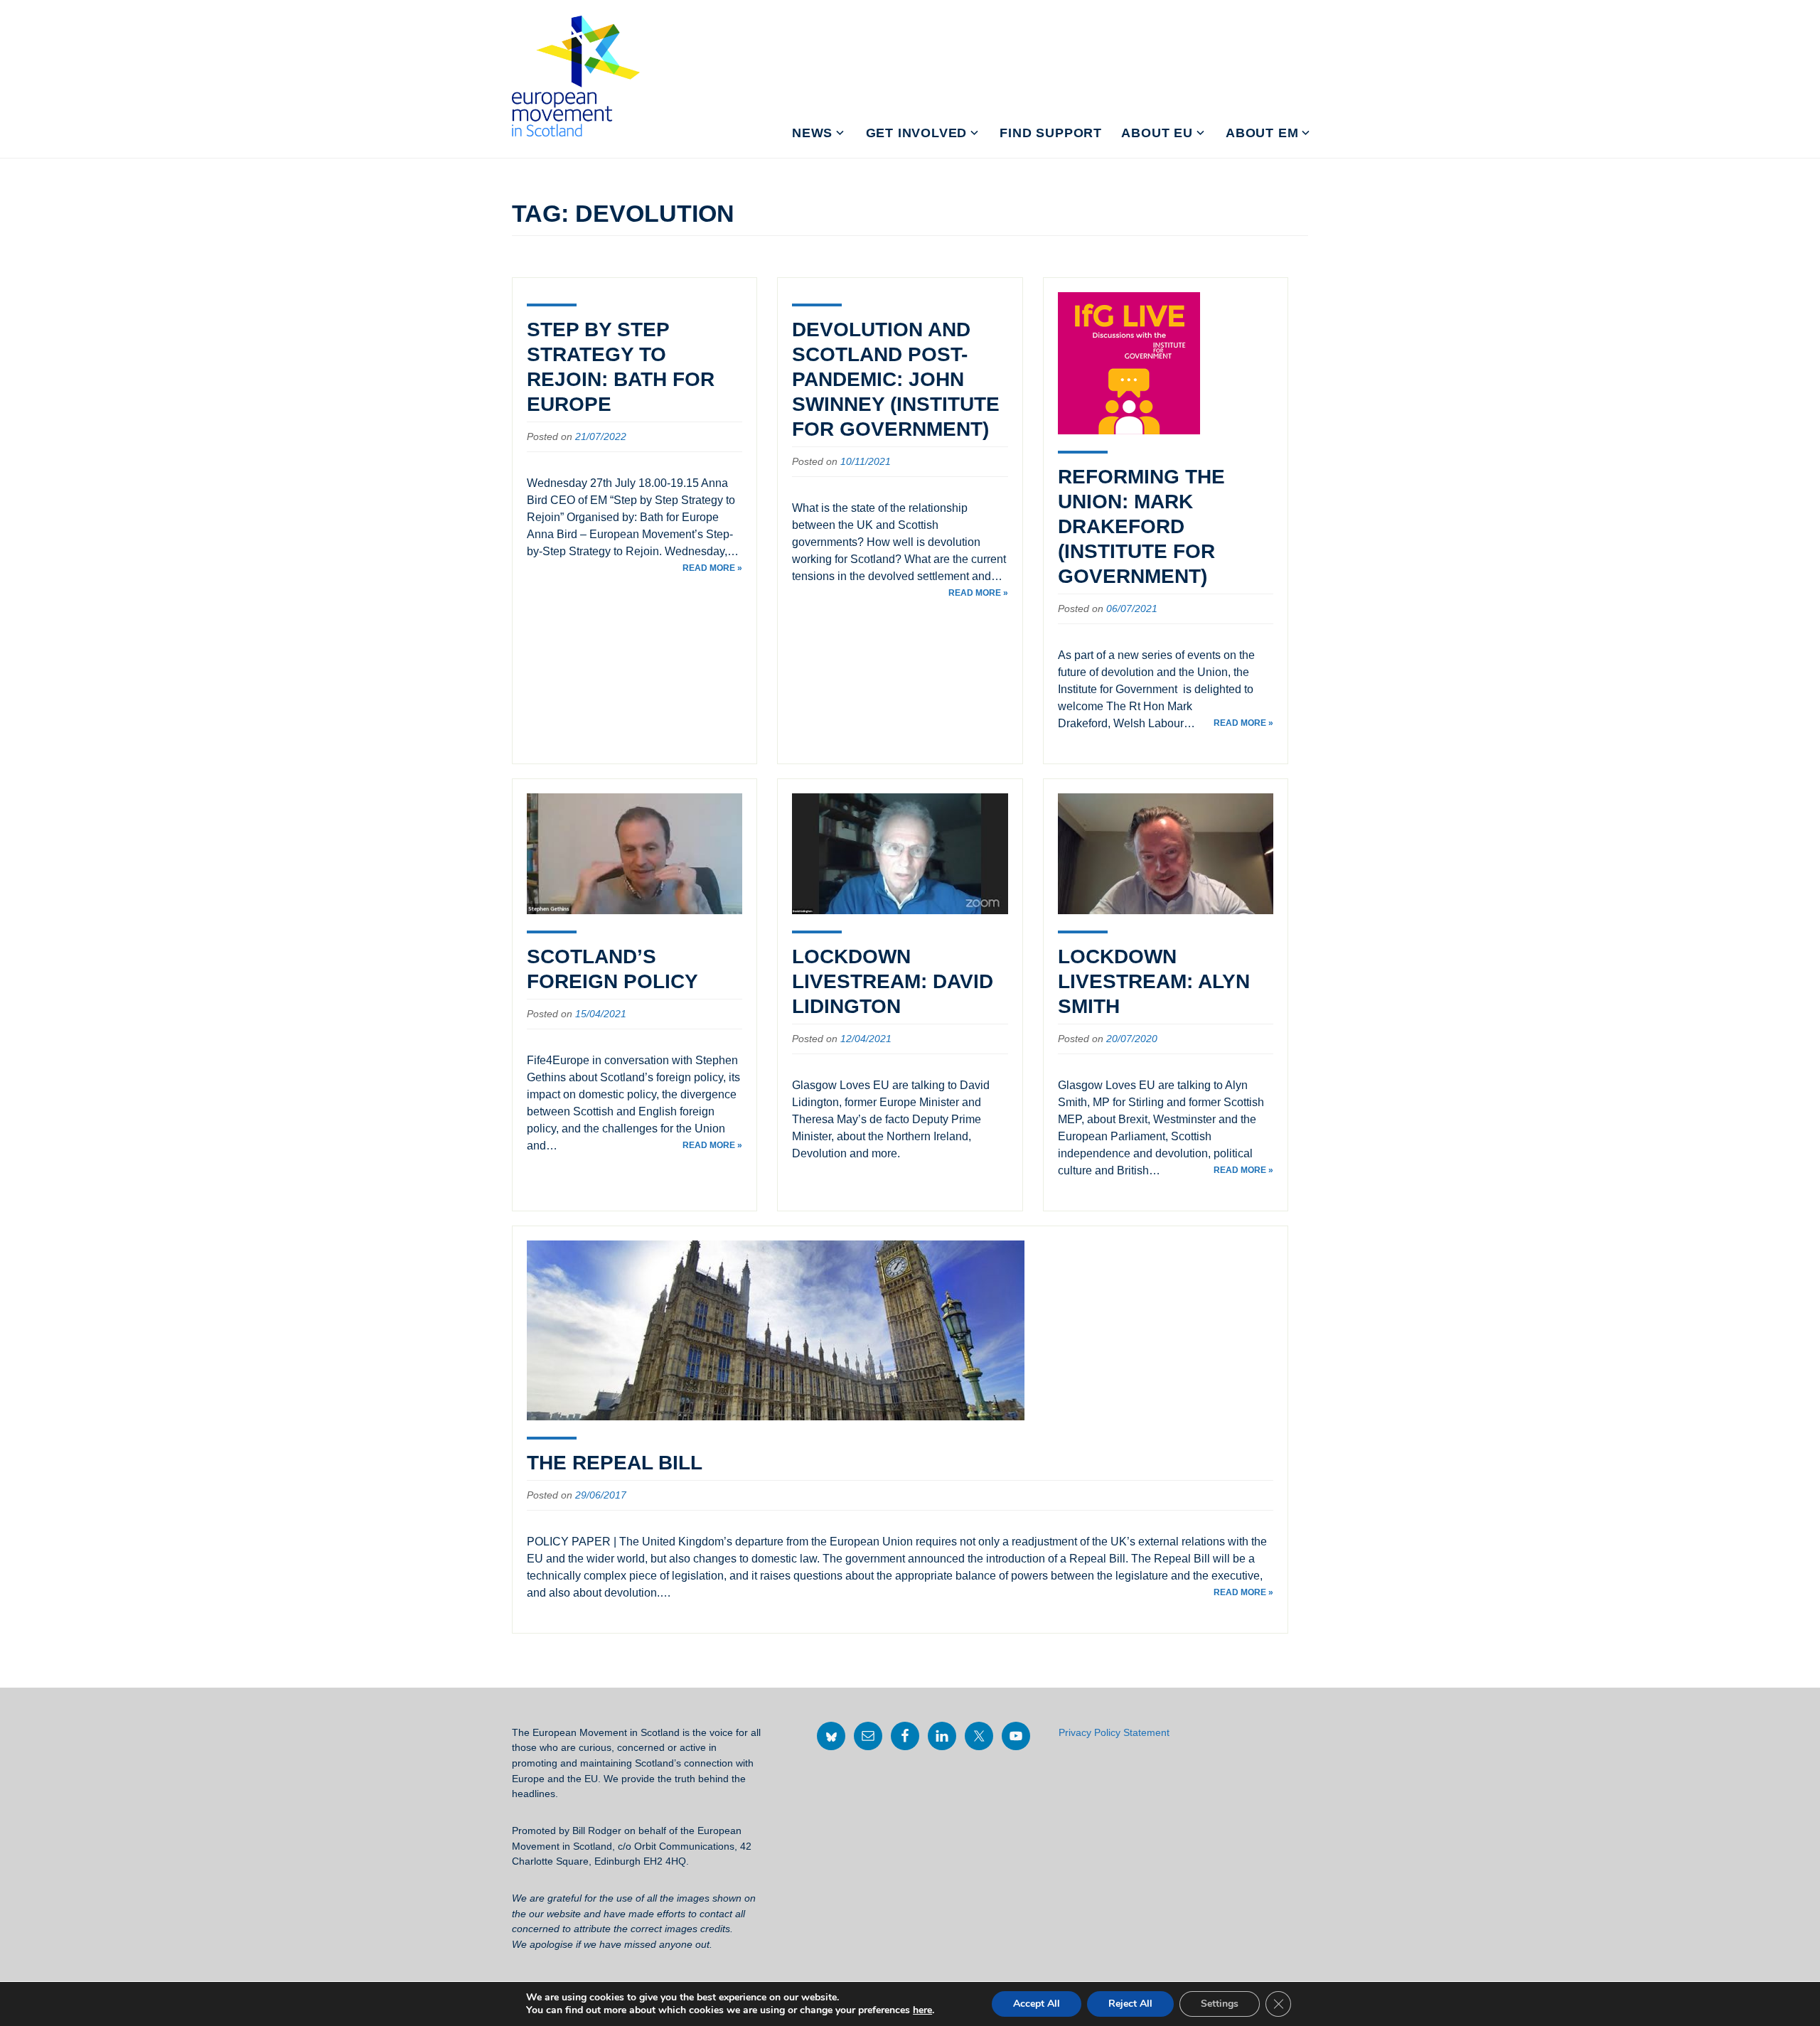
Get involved (917, 133)
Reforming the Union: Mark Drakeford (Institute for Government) (1141, 526)
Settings (1220, 2004)
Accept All (1037, 2004)
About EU (1157, 133)
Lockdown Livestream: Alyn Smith (1154, 981)
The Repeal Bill (615, 1463)
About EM (1262, 133)
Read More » (712, 568)
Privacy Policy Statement (1114, 1732)
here (922, 2010)
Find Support (1051, 133)
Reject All (1130, 2004)
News (812, 133)
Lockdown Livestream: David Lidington (893, 981)
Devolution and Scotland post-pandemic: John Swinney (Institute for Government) (896, 379)
